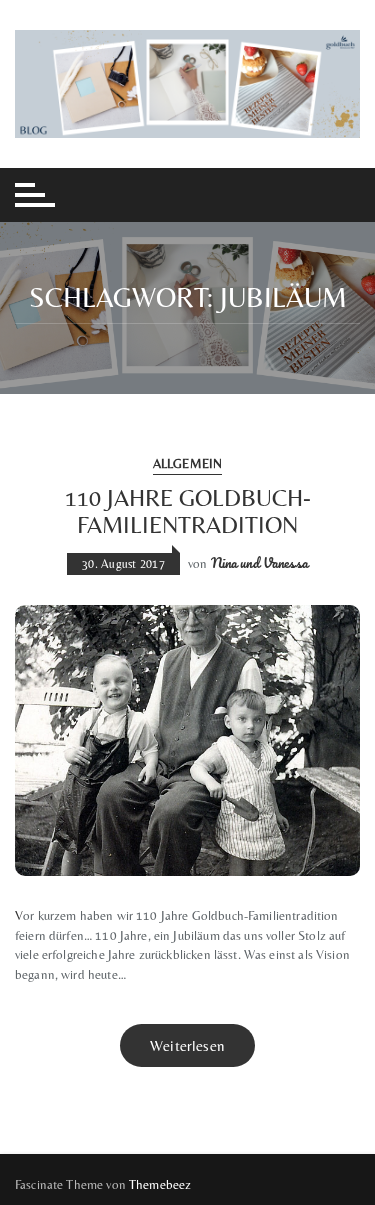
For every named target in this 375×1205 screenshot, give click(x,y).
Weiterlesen (187, 1045)
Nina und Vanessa (259, 563)
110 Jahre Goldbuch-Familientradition (188, 510)
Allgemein (187, 463)
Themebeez (160, 1184)
